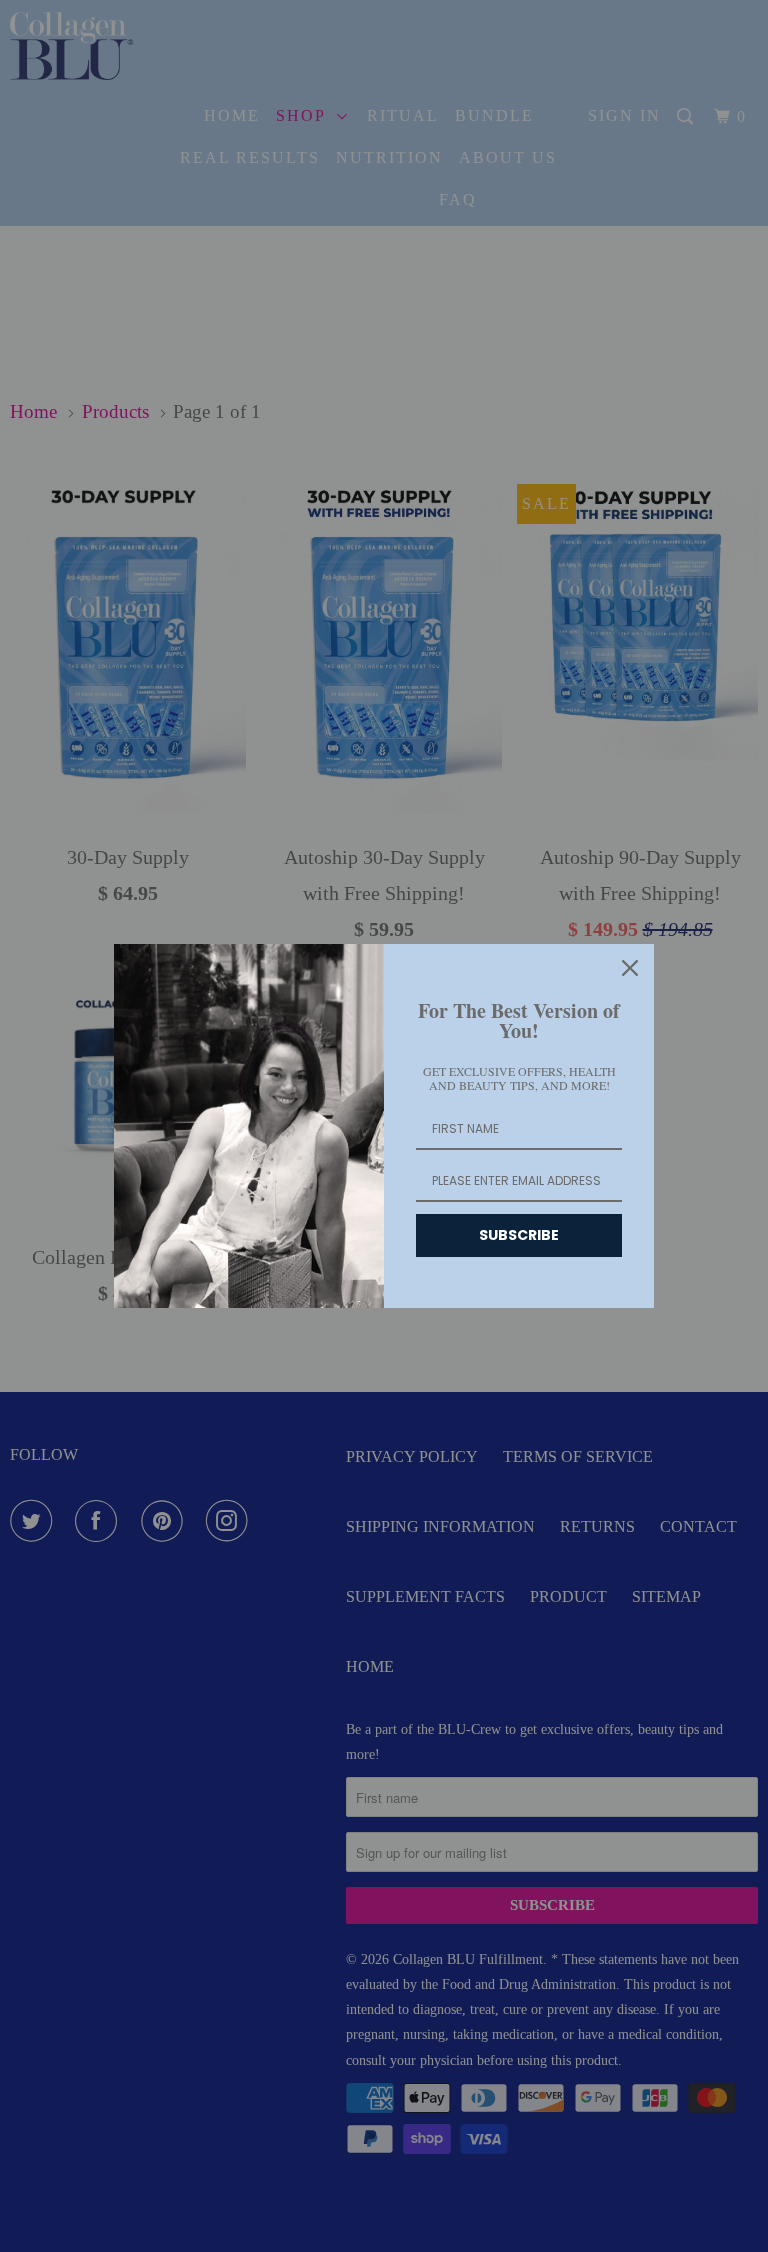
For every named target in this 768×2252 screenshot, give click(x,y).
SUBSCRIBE (519, 1235)
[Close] (630, 968)
